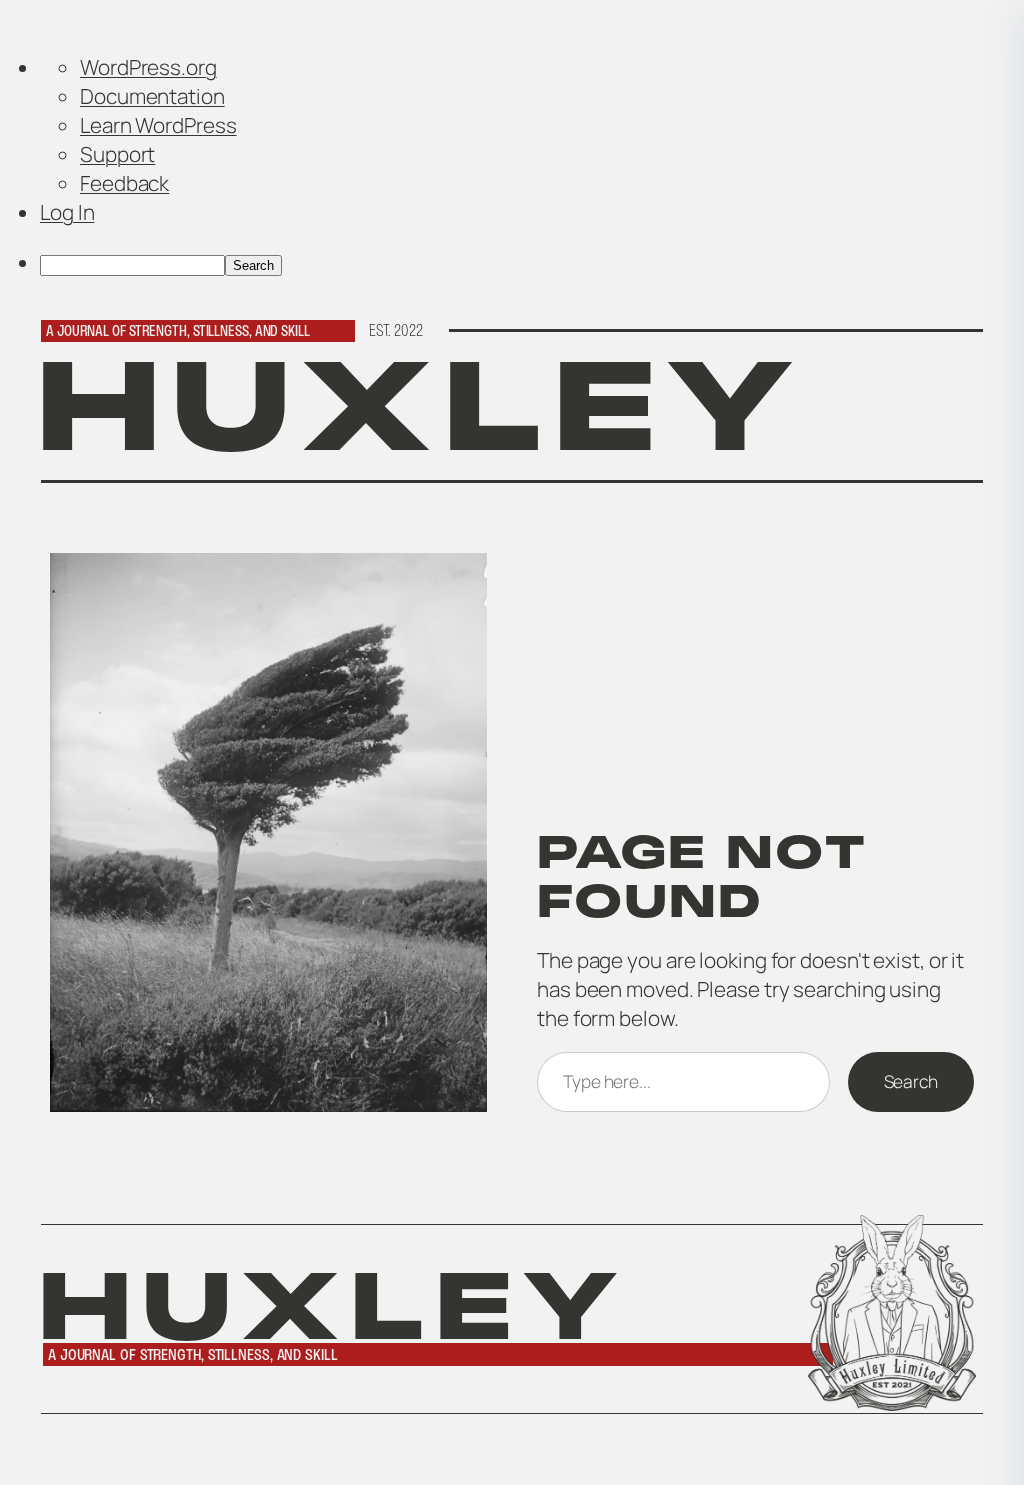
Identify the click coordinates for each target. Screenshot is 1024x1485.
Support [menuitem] (117, 154)
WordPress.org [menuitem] (148, 67)
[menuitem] (532, 262)
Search (911, 1081)
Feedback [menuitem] (124, 183)
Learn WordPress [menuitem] (158, 125)
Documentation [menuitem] (152, 96)
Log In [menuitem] (67, 212)
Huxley (421, 405)
